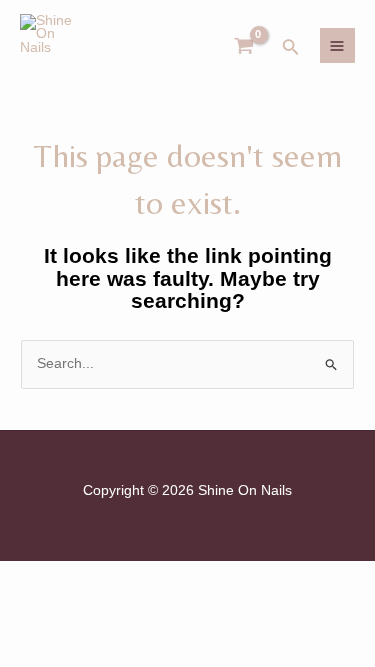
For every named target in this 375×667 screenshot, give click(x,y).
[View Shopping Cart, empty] (244, 45)
